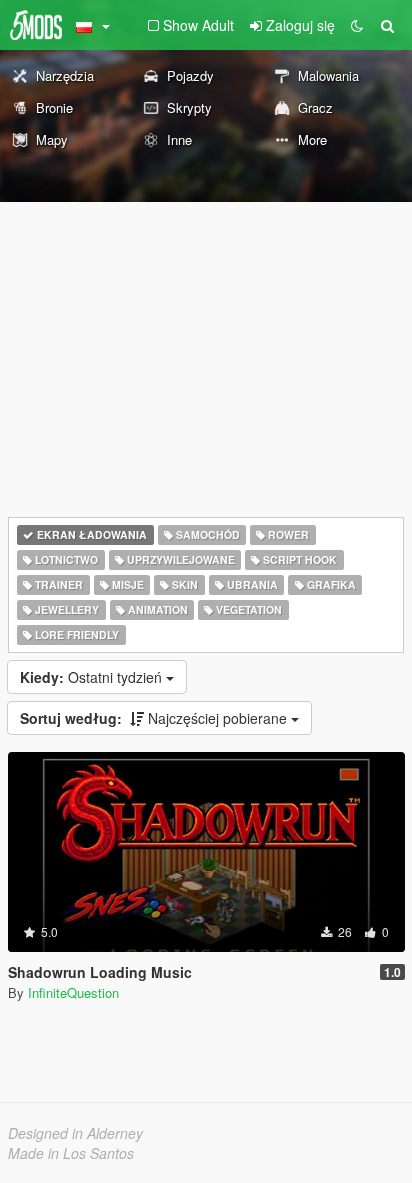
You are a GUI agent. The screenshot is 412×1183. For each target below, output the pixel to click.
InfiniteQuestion (73, 992)
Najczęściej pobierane (155, 718)
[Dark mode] (357, 25)
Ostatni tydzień (93, 677)
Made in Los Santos (71, 1153)
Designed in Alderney (75, 1133)
